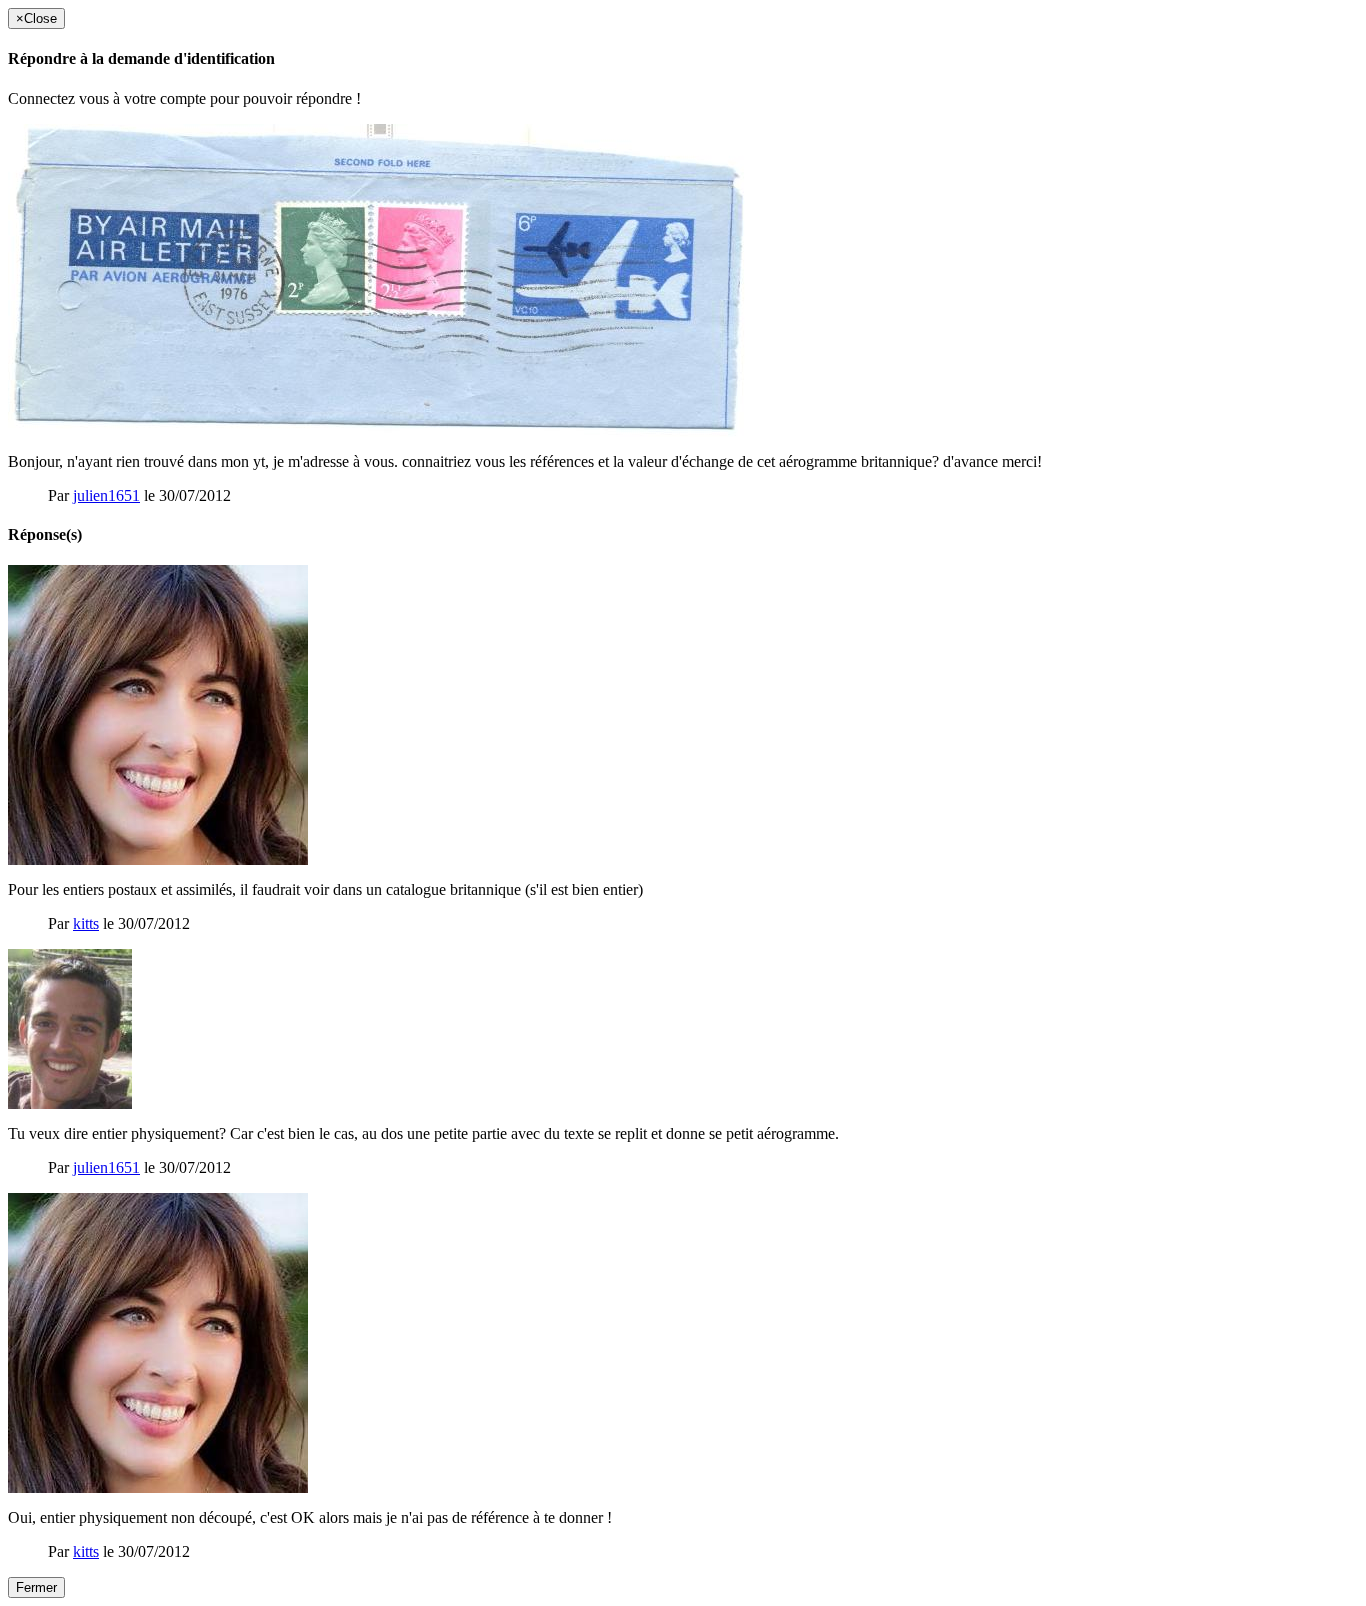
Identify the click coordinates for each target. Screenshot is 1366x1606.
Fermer (36, 1587)
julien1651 (106, 495)
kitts (86, 923)
